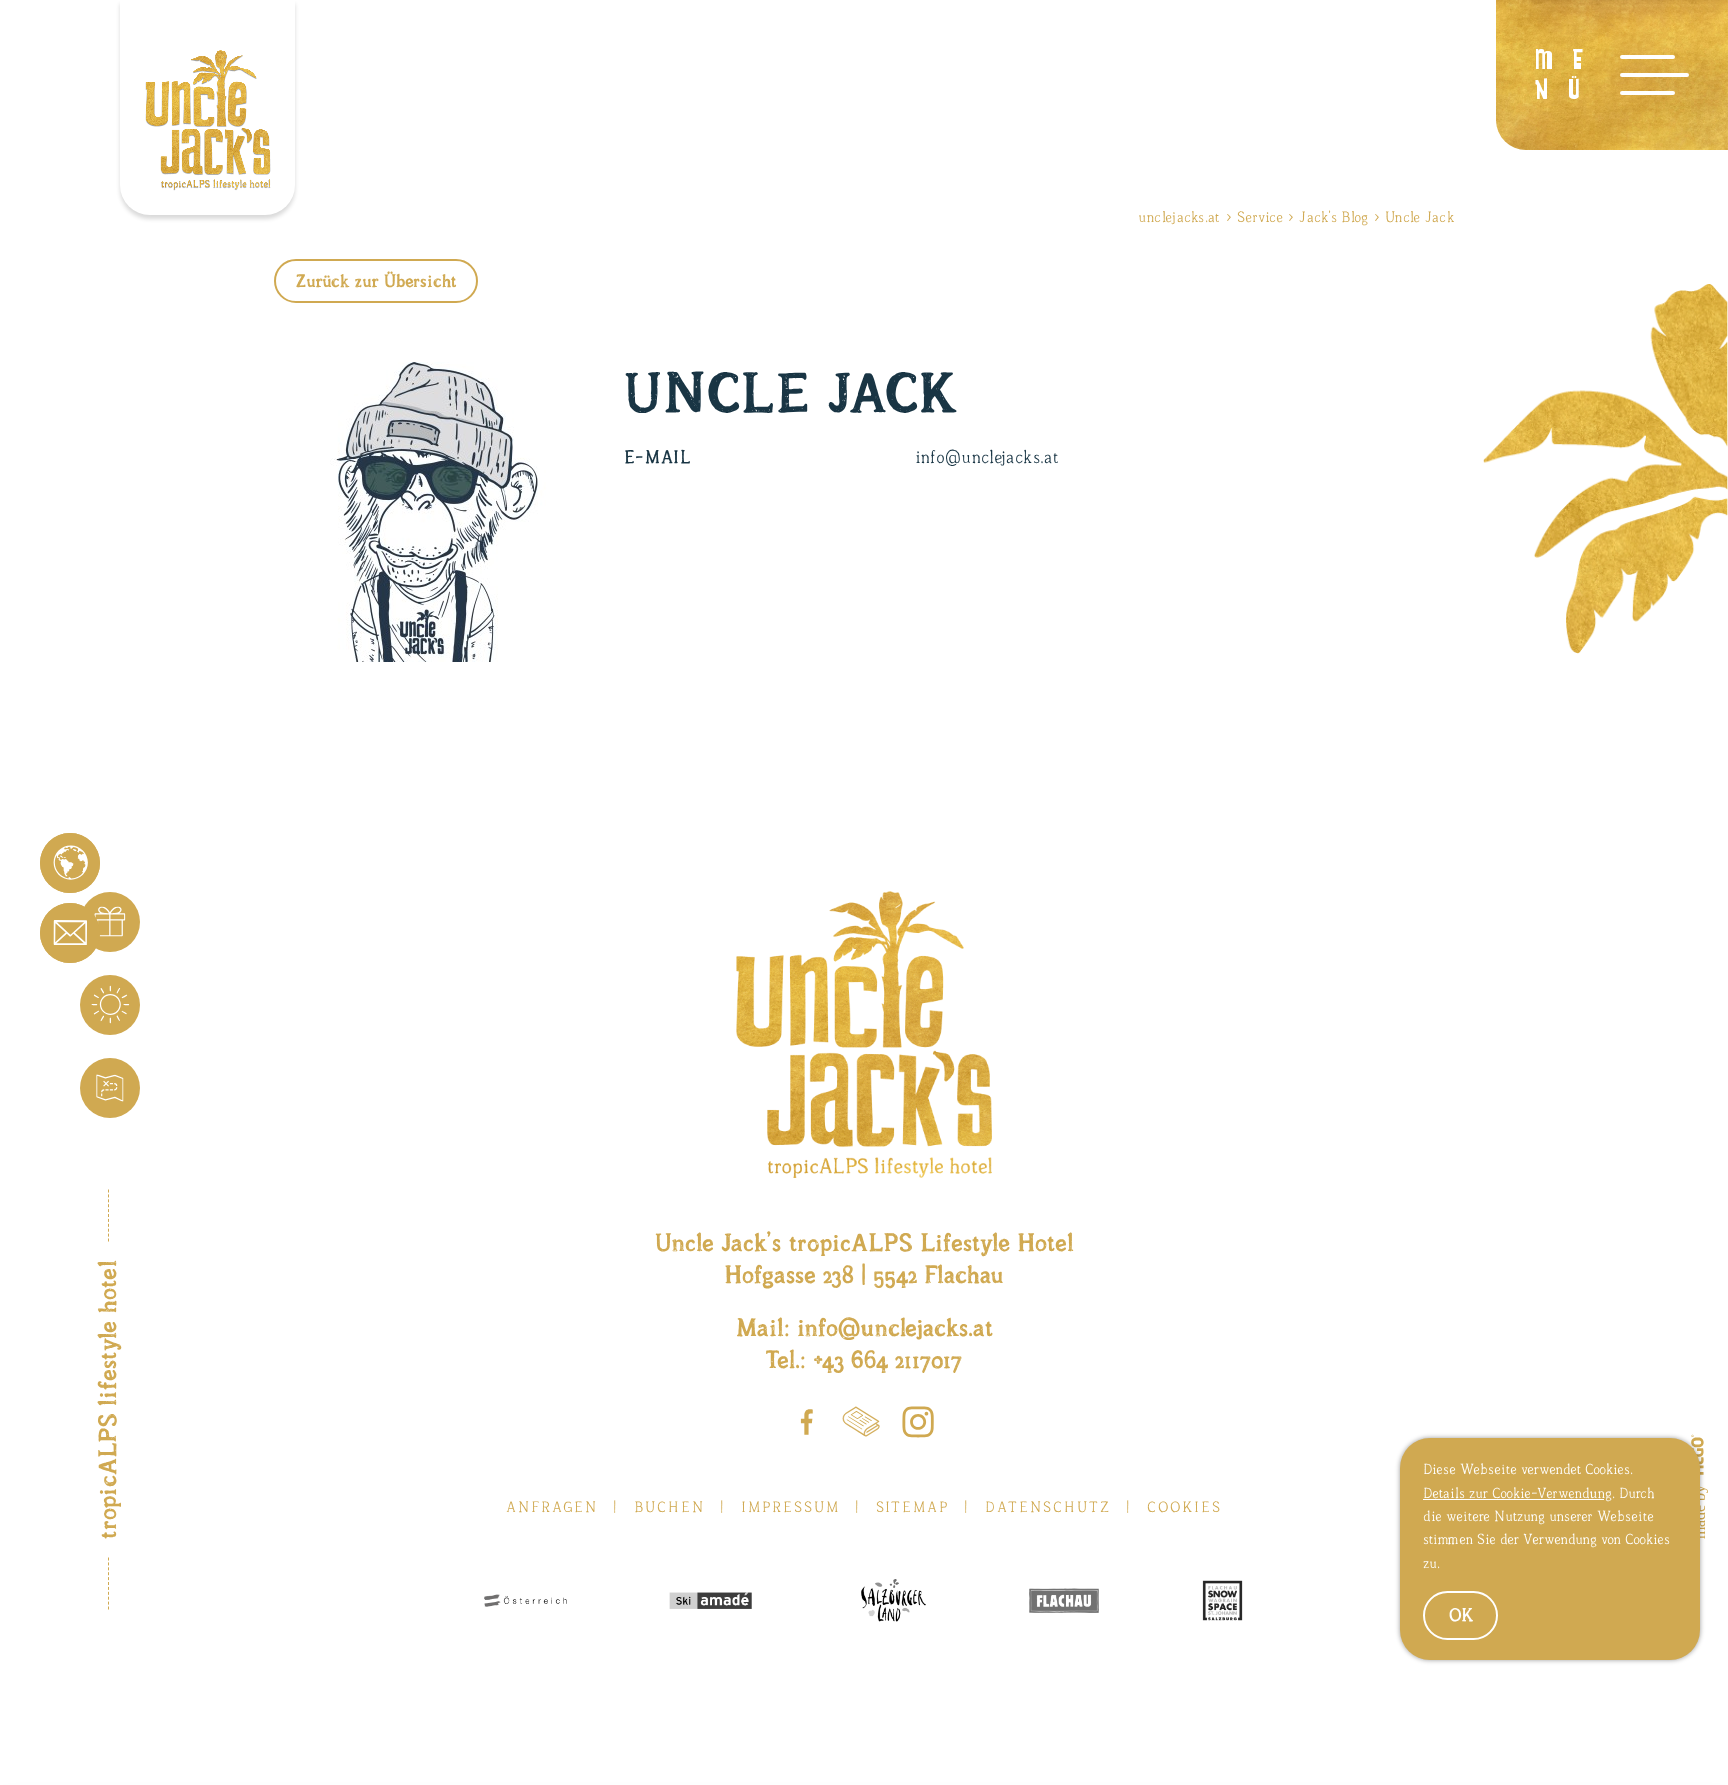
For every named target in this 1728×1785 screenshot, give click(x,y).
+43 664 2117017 (887, 1359)
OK (1461, 1615)
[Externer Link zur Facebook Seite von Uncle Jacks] (807, 1426)
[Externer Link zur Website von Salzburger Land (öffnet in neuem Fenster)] (890, 1602)
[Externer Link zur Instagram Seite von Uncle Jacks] (918, 1426)
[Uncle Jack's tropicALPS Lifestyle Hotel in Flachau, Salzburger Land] (207, 107)
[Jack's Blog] (861, 1425)
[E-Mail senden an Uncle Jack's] (70, 933)
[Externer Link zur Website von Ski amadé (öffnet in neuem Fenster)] (710, 1603)
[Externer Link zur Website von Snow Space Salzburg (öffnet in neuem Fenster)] (1222, 1602)
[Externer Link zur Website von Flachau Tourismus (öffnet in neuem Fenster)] (1064, 1602)
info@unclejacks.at (895, 1327)
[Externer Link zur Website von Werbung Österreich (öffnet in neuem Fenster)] (525, 1602)
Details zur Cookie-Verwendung (1517, 1493)
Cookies (1185, 1507)
